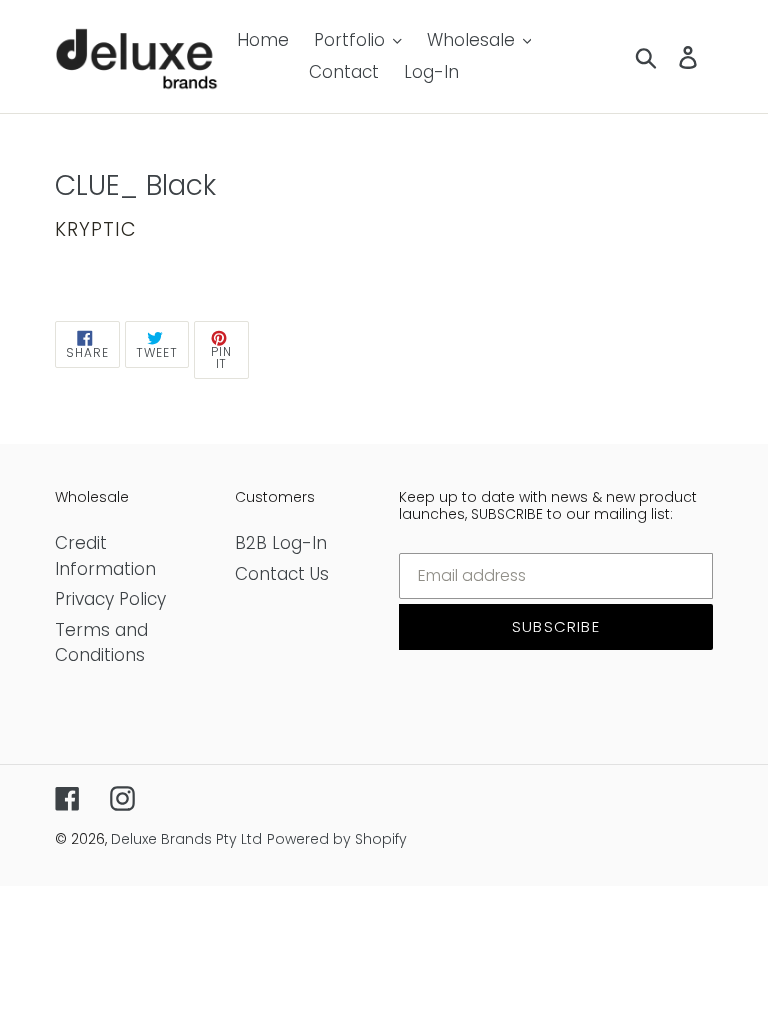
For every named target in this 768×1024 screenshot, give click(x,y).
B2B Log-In (281, 543)
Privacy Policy (110, 599)
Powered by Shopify (337, 839)
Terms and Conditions (101, 643)
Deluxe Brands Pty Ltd (186, 839)
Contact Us (282, 574)
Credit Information (105, 556)
